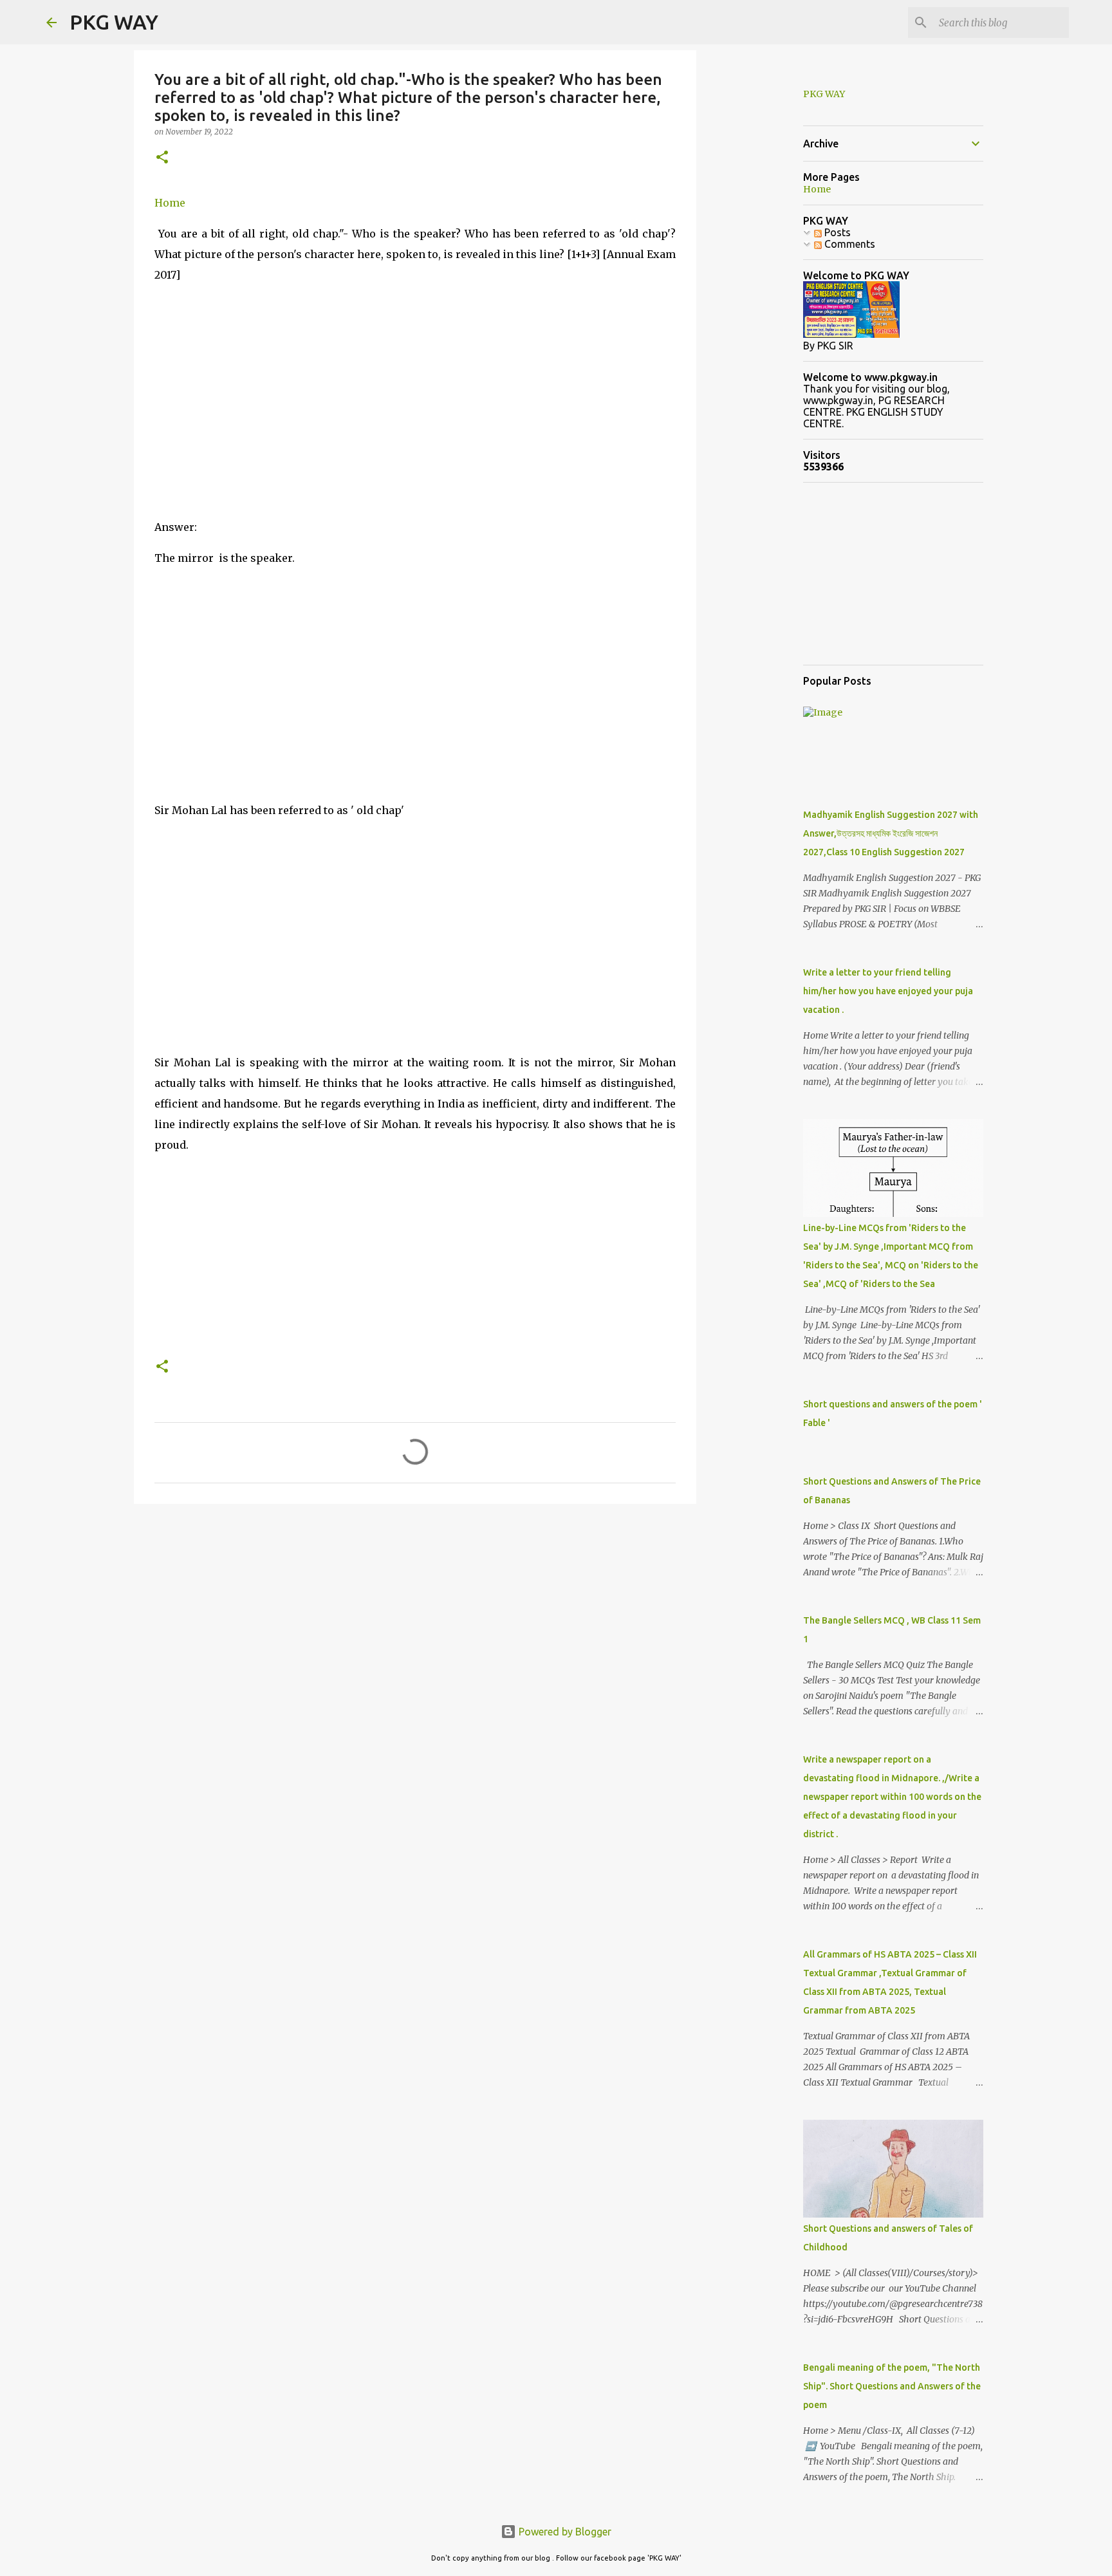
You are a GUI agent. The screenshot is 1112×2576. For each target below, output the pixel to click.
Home (170, 203)
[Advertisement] (415, 416)
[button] (162, 158)
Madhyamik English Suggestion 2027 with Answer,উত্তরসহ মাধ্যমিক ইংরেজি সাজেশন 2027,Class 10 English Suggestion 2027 (891, 833)
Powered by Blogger (564, 2532)
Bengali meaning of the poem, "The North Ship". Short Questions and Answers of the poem (892, 2386)
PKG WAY (114, 22)
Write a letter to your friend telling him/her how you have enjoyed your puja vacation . (888, 991)
